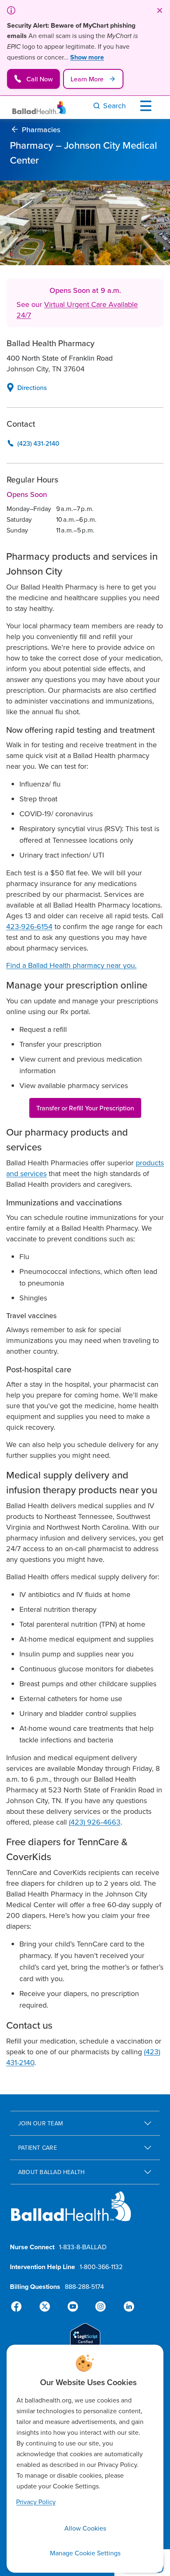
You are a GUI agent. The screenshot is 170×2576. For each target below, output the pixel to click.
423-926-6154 (29, 926)
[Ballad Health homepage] (71, 2213)
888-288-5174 (84, 2286)
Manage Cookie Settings (85, 2553)
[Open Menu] (148, 106)
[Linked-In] (125, 2307)
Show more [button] (87, 57)
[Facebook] (20, 2307)
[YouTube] (73, 2307)
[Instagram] (99, 2307)
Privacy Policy (36, 2502)
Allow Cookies (85, 2528)
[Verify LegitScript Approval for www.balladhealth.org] (85, 2340)
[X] (46, 2307)
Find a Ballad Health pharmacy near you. (71, 965)
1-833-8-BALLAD (83, 2247)
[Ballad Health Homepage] (39, 108)
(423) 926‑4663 (95, 1822)
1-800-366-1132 (101, 2267)
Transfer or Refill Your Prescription (85, 1108)
